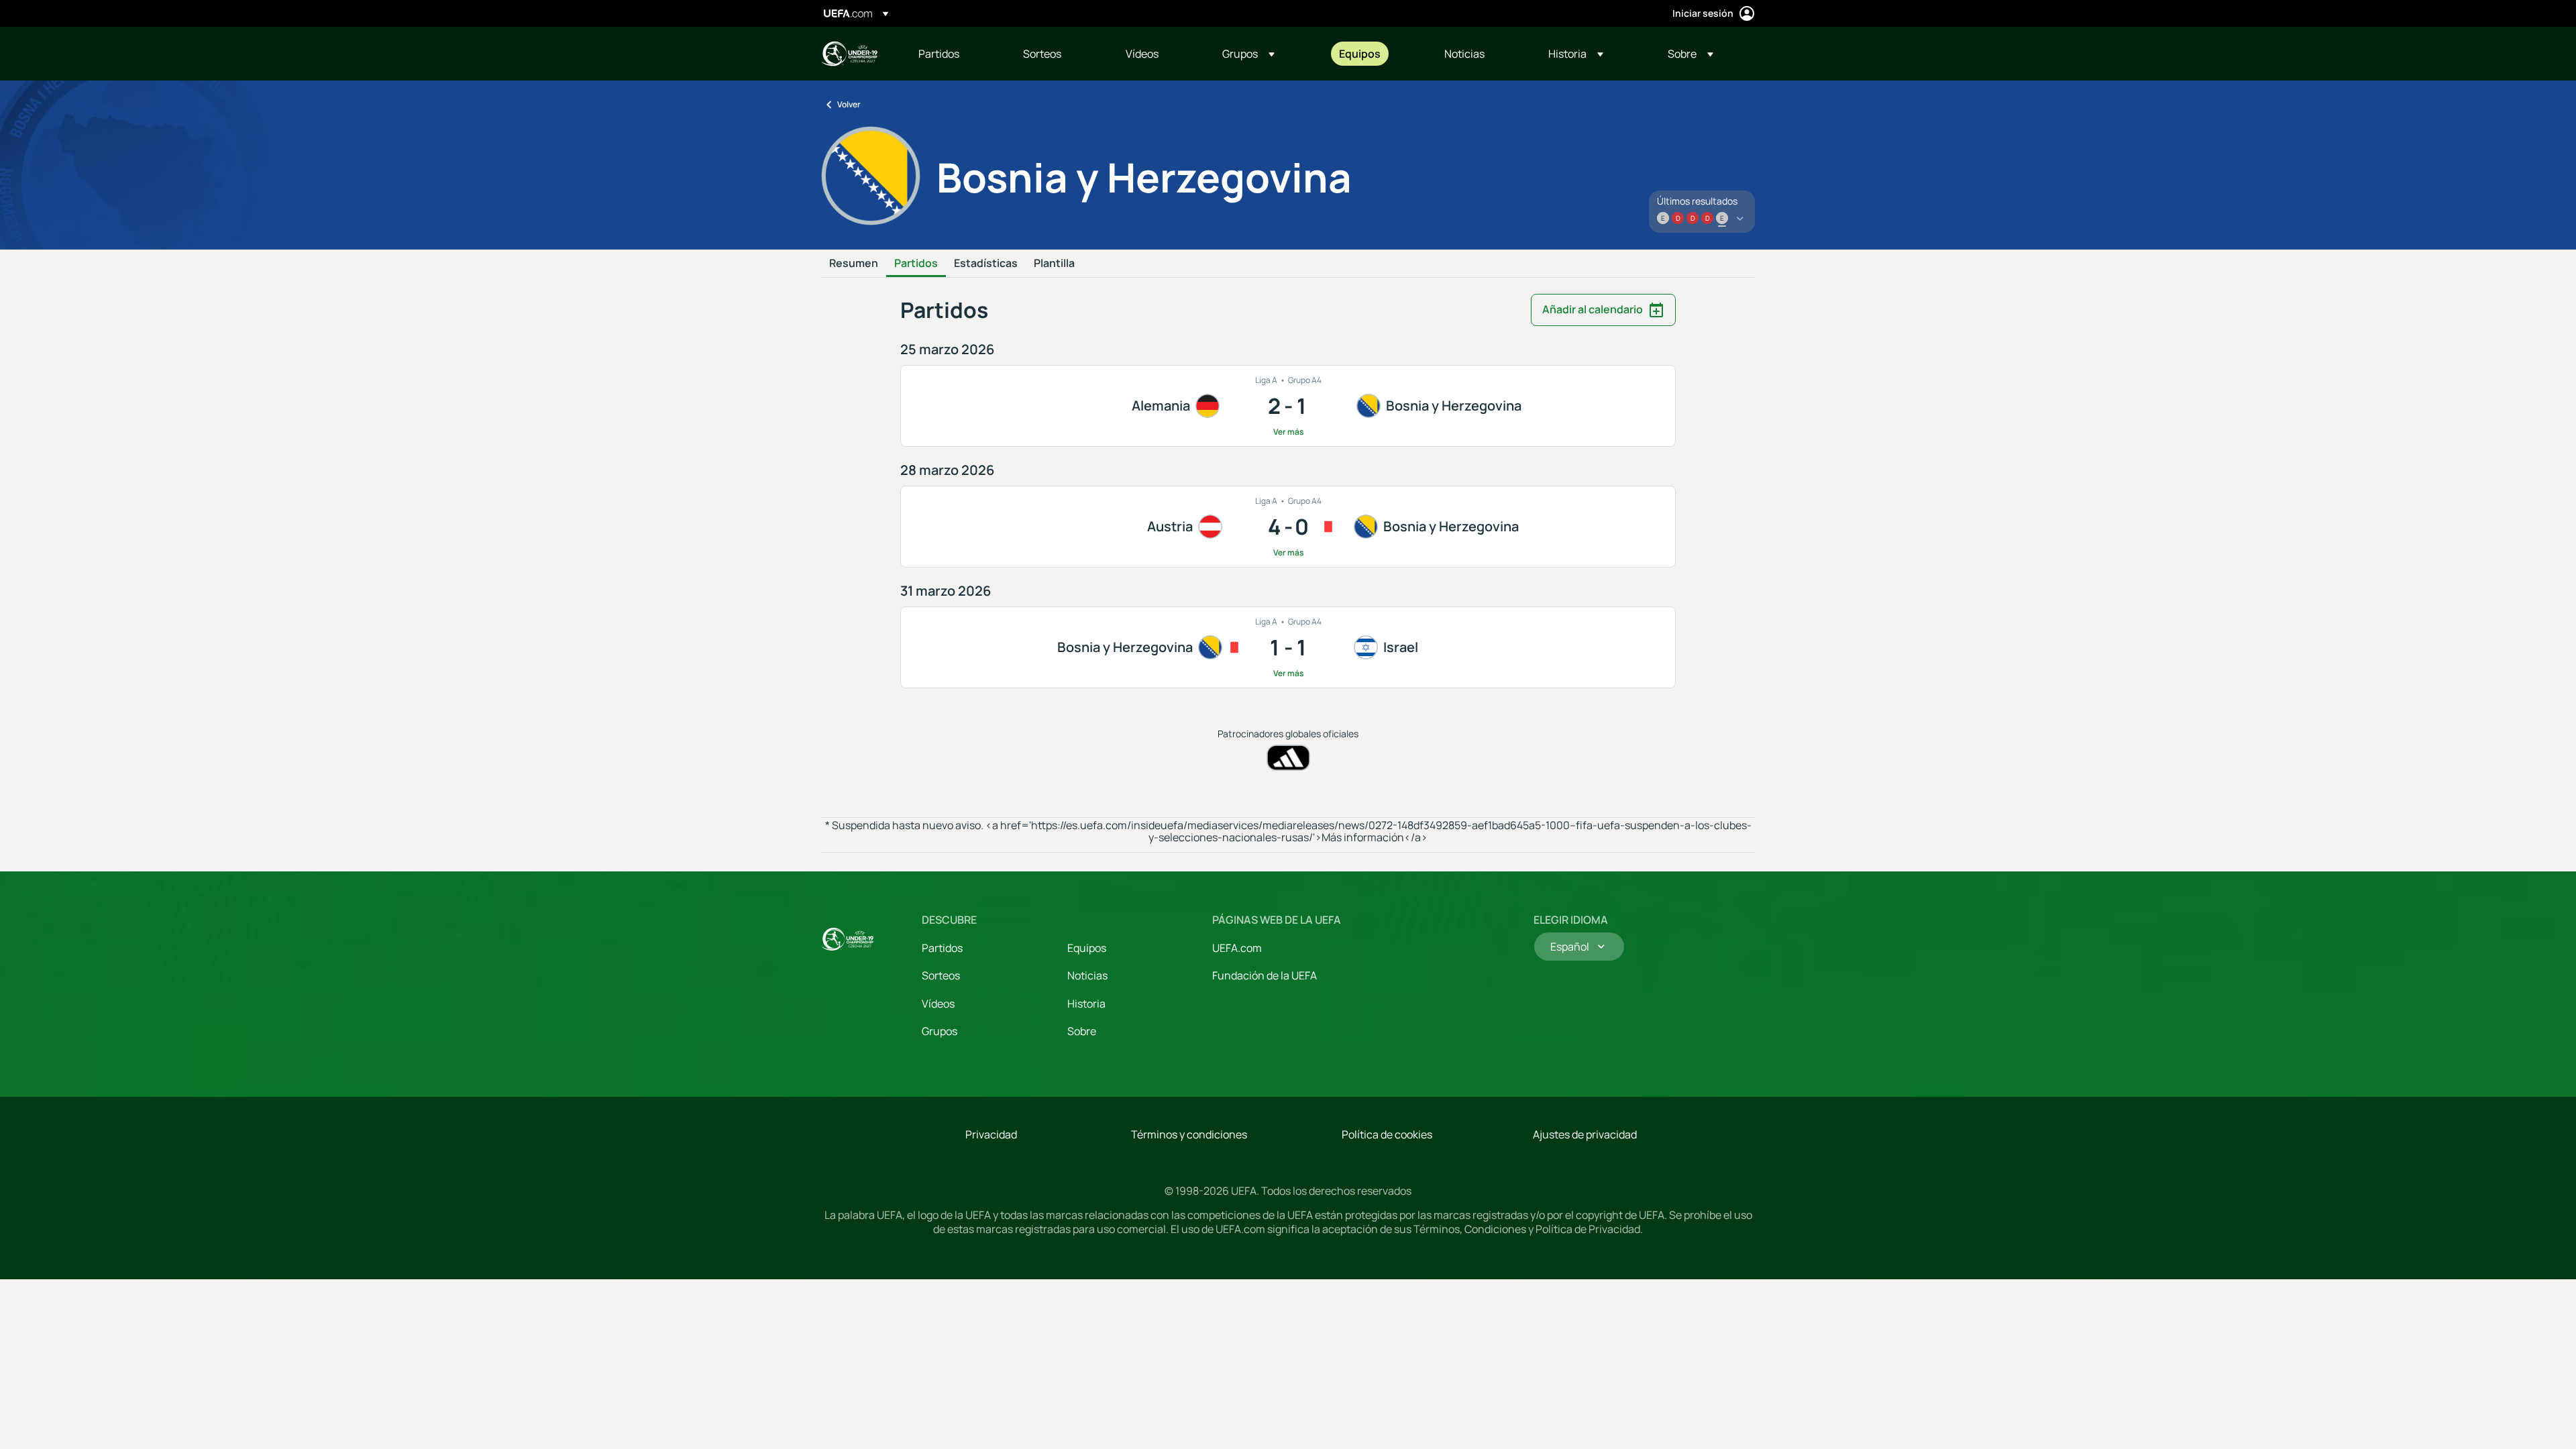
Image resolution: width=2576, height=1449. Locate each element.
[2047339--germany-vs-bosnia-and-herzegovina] (1288, 406)
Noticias (1087, 975)
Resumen (854, 264)
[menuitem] (954, 54)
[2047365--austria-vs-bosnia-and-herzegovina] (1288, 527)
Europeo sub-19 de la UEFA (849, 54)
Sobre (1082, 1031)
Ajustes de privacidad (1585, 1134)
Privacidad (991, 1134)
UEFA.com (1237, 948)
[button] (1248, 54)
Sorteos (941, 975)
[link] (939, 54)
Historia (1086, 1004)
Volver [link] (849, 104)
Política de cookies (1387, 1134)
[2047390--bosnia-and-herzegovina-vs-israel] (1288, 647)
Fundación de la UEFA (1265, 975)
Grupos (940, 1031)
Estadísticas (986, 264)
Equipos (1087, 948)
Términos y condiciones (1189, 1134)
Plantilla (1054, 264)
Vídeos (938, 1004)
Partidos (916, 264)
